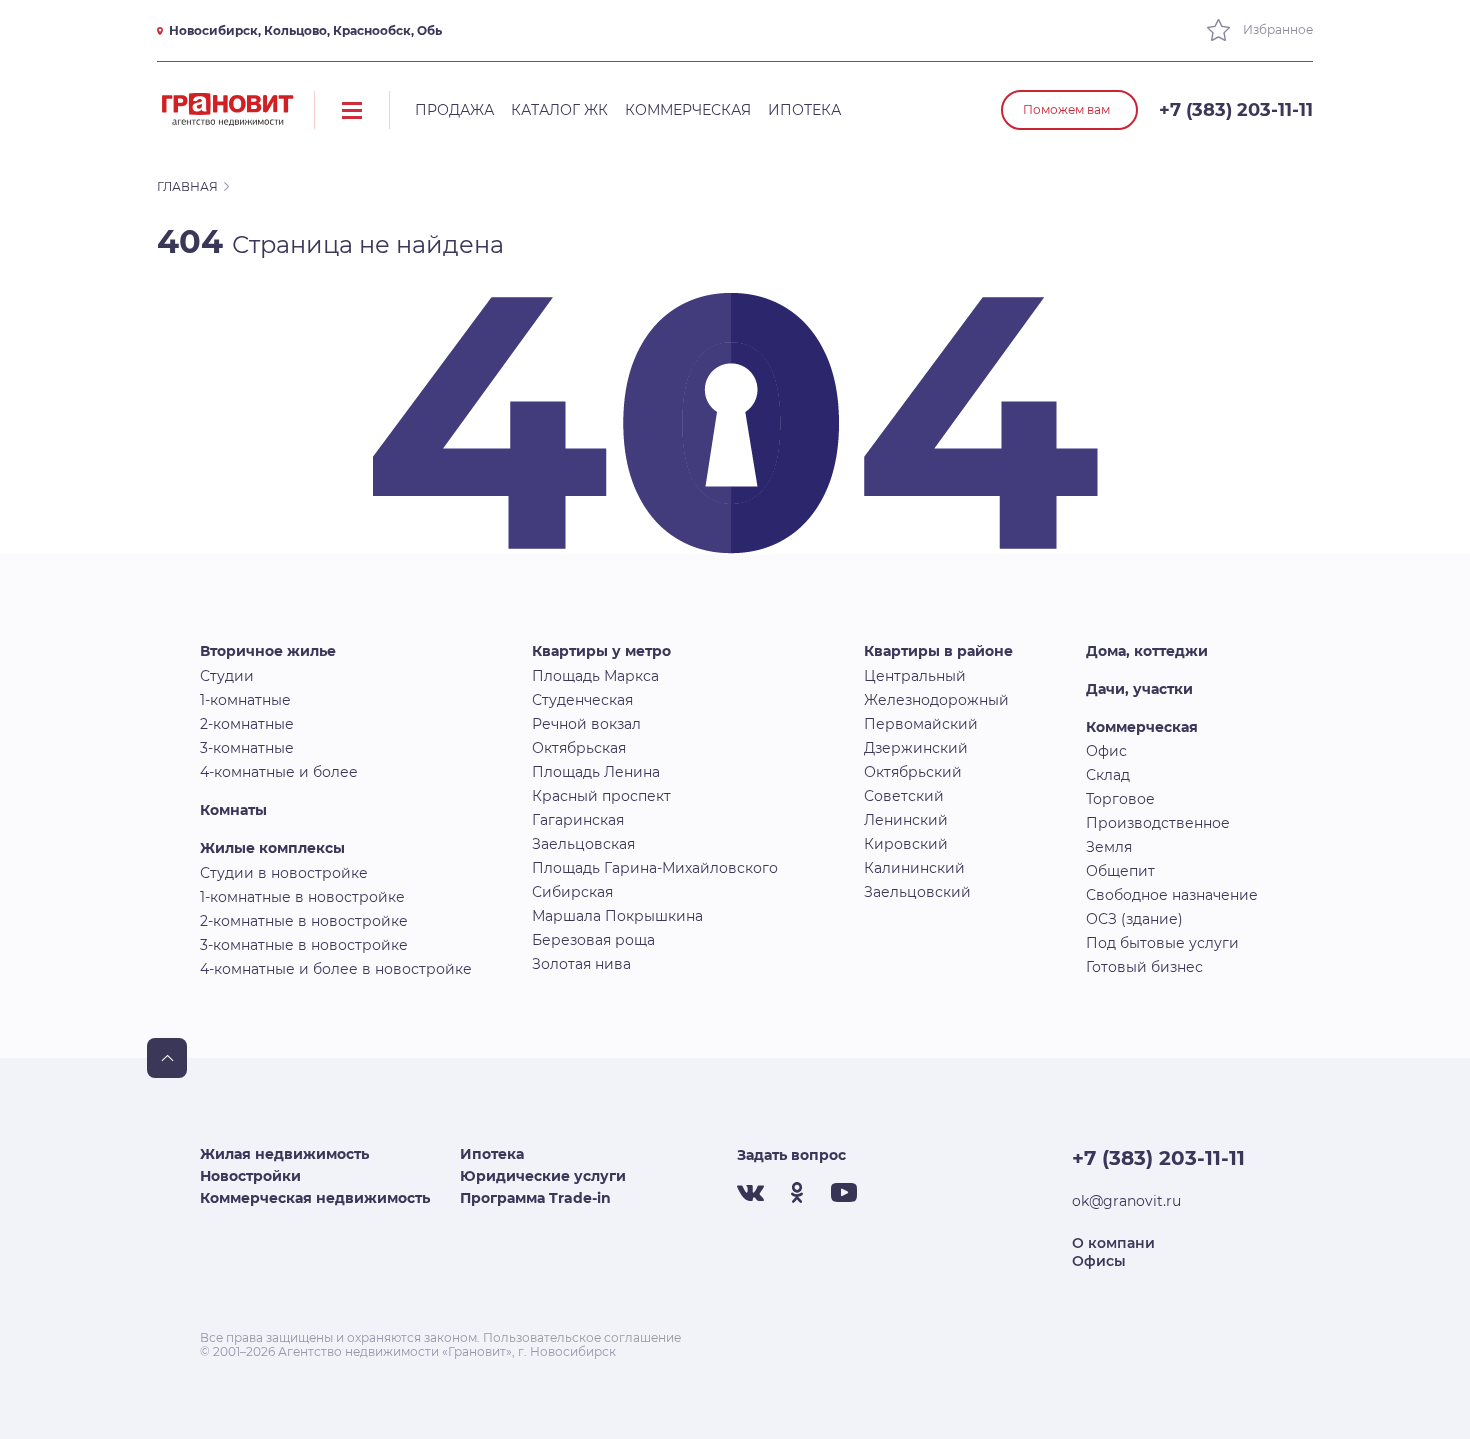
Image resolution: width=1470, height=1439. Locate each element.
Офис (1106, 751)
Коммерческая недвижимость (315, 1198)
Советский (904, 796)
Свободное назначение (1172, 895)
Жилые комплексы (272, 848)
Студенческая (582, 700)
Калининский (914, 868)
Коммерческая (688, 110)
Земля (1109, 847)
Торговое (1120, 799)
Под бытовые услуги (1162, 943)
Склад (1108, 775)
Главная (187, 186)
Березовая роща (593, 940)
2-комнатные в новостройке (304, 921)
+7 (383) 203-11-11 (1236, 110)
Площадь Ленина (596, 772)
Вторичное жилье (268, 651)
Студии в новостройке (284, 873)
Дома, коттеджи (1147, 651)
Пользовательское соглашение (582, 1337)
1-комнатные (245, 700)
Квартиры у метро (601, 651)
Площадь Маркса (595, 676)
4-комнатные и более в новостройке (336, 969)
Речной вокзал (586, 724)
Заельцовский (917, 892)
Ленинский (906, 820)
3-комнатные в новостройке (304, 945)
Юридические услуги (543, 1176)
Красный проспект (601, 796)
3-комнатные (247, 748)
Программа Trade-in (535, 1198)
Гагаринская (578, 820)
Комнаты (233, 810)
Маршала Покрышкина (617, 916)
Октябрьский (913, 772)
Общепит (1120, 871)
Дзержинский (916, 748)
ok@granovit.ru (1126, 1201)
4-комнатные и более (279, 772)
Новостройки (250, 1176)
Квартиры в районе (938, 651)
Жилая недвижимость (284, 1154)
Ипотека (804, 110)
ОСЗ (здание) (1134, 919)
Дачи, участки (1139, 689)
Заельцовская (583, 844)
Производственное (1158, 823)
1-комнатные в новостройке (302, 897)
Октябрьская (579, 748)
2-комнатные (247, 724)
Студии (227, 676)
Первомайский (921, 724)
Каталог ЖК (559, 110)
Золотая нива (581, 964)
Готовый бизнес (1144, 967)
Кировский (906, 844)
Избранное (1276, 29)
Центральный (915, 676)
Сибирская (572, 892)
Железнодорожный (936, 700)
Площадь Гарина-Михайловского (655, 868)
